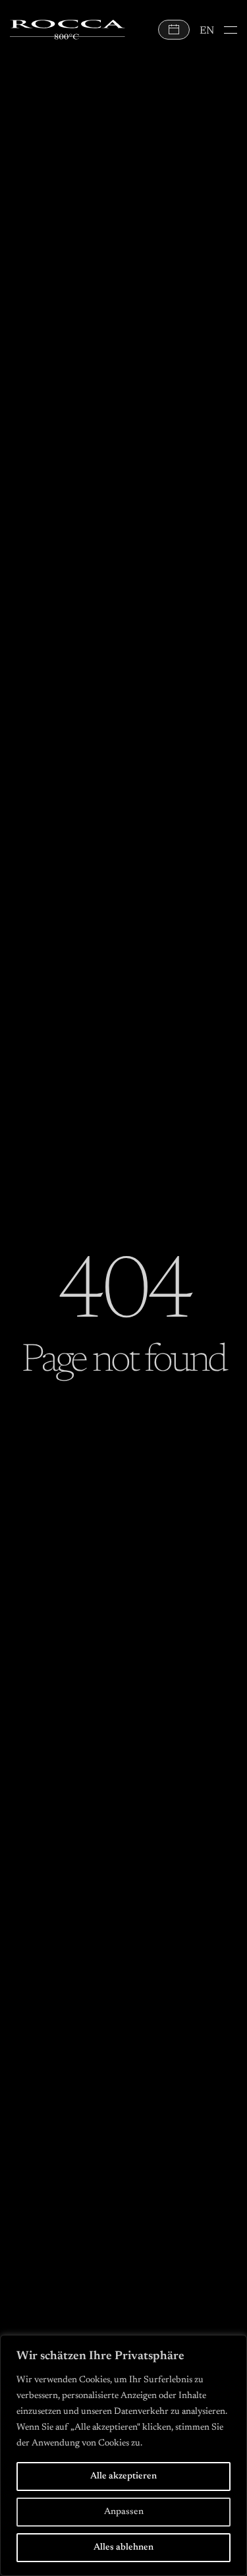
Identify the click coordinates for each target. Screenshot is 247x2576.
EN (207, 31)
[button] (231, 30)
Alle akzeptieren (123, 2476)
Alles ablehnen (123, 2548)
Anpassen (124, 2512)
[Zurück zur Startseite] (68, 30)
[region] (123, 2455)
